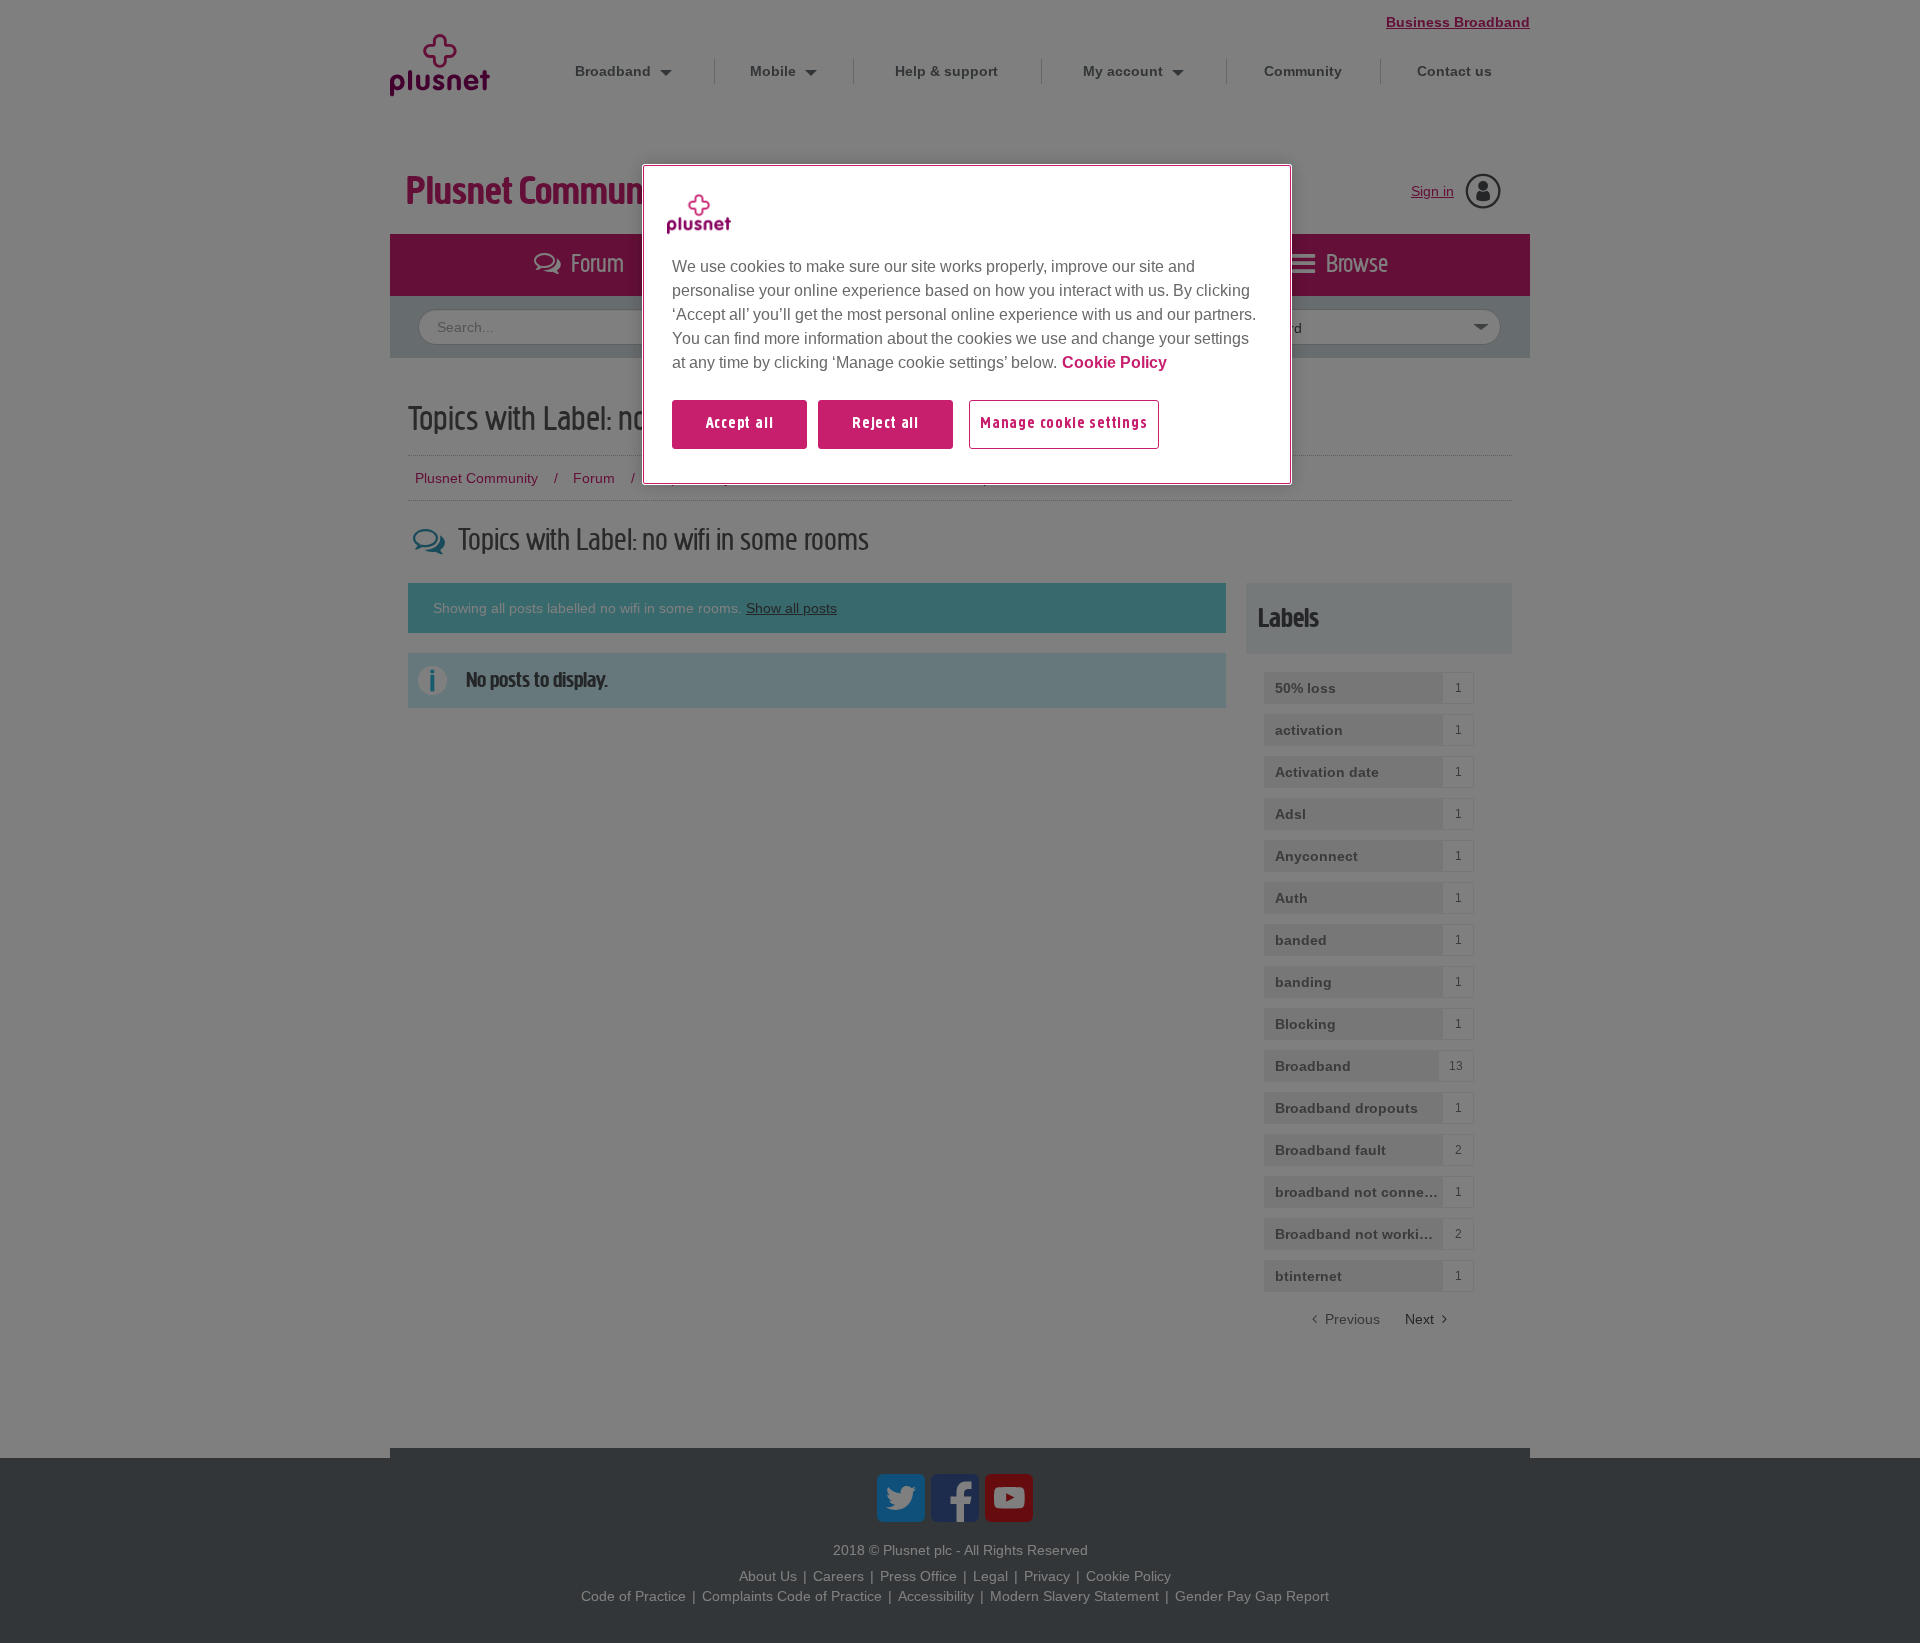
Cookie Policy (1114, 362)
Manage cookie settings (1064, 424)
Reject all (885, 424)
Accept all (740, 424)
